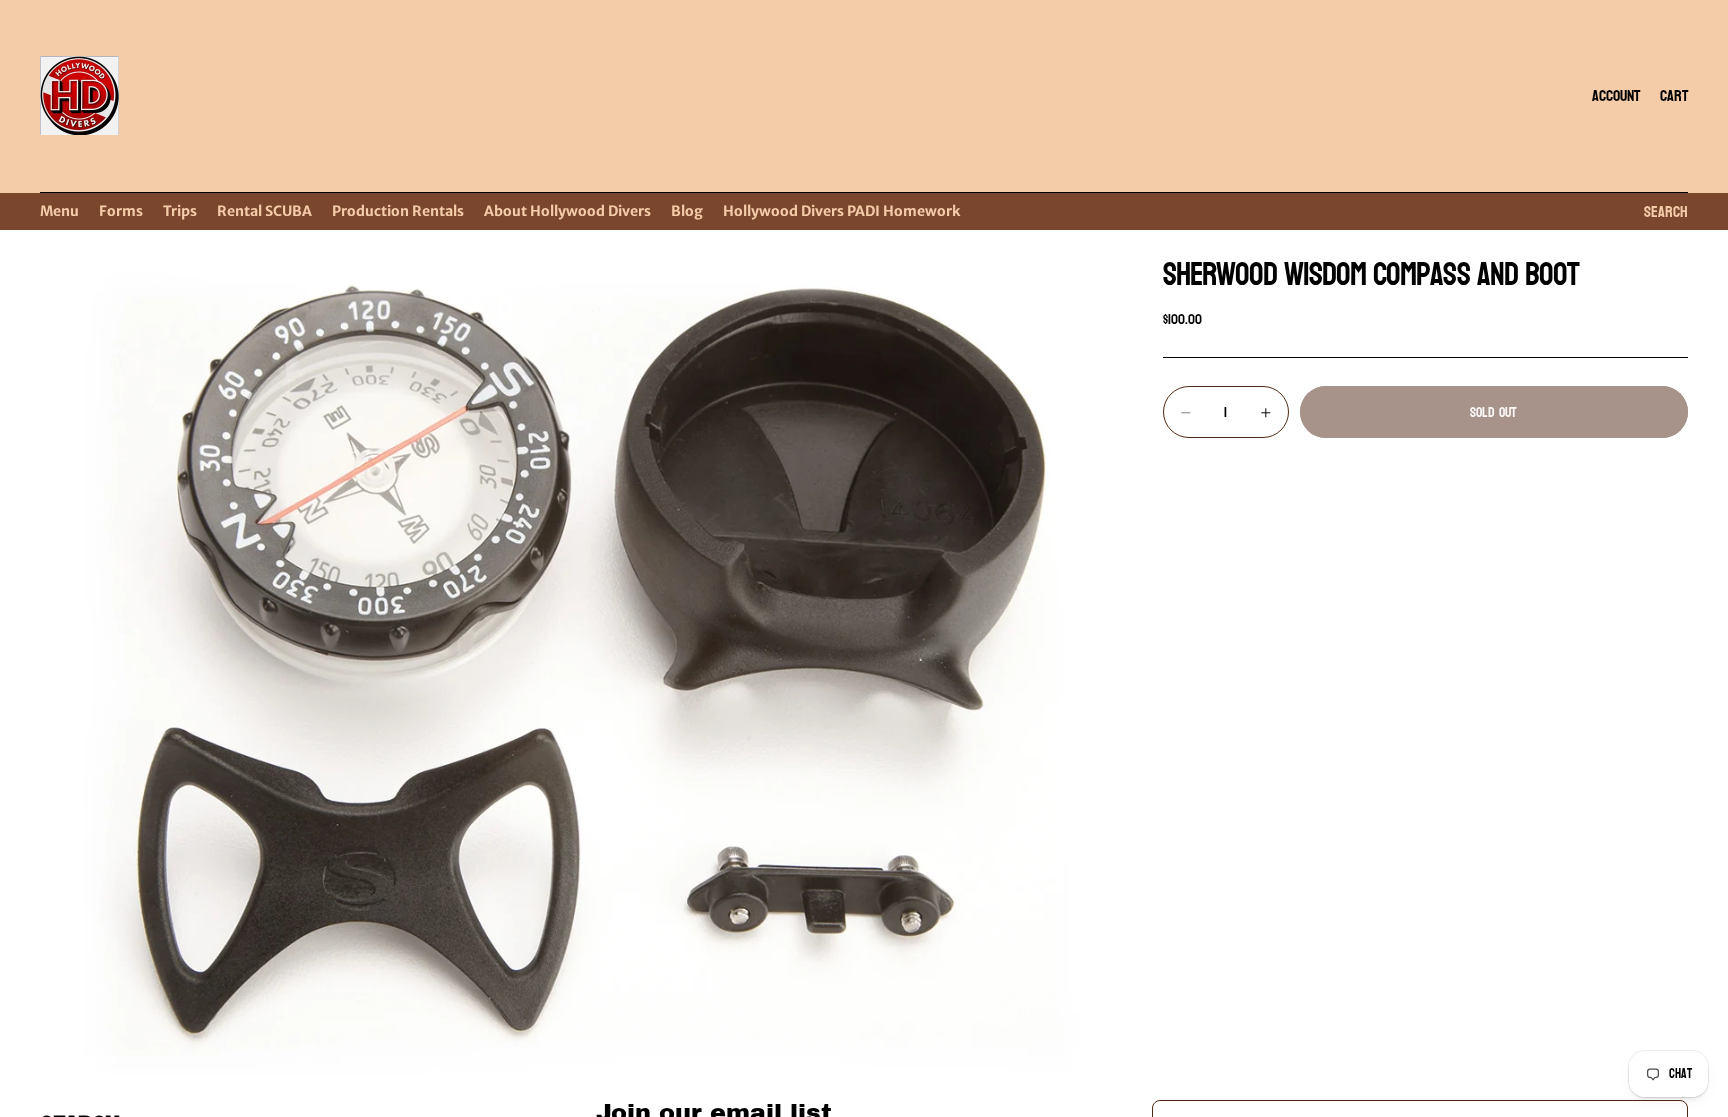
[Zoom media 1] (577, 661)
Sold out (1493, 412)
